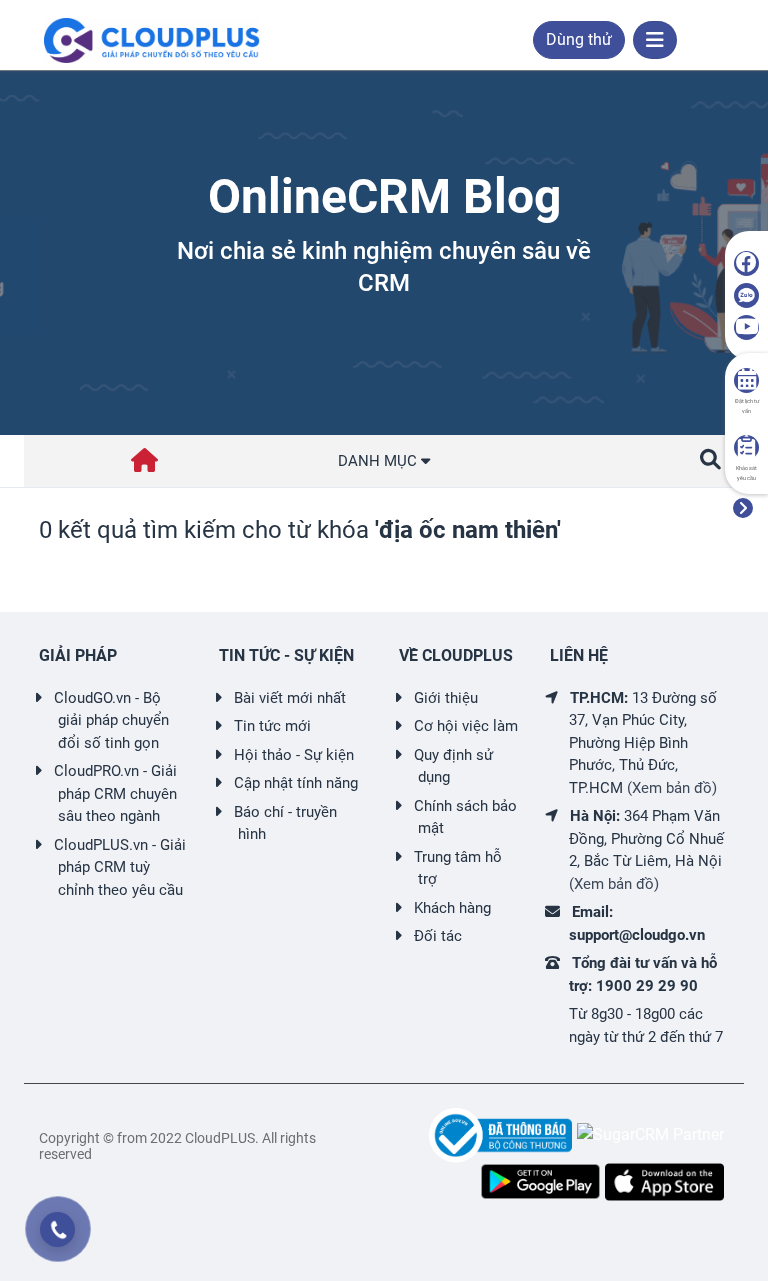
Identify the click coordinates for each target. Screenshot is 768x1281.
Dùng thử (579, 39)
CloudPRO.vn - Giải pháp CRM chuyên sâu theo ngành (115, 793)
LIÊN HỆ (579, 655)
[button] (710, 460)
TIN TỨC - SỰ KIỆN (286, 655)
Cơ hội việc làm (466, 726)
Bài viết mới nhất (290, 698)
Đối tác (438, 936)
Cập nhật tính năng (296, 783)
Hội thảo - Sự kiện (294, 755)
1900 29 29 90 (647, 986)
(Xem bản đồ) (672, 788)
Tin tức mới (272, 726)
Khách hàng (452, 908)
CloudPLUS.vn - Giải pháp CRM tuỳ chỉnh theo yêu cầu (120, 867)
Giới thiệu (446, 698)
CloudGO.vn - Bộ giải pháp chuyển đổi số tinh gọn (111, 720)
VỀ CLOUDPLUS (456, 655)
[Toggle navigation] (655, 40)
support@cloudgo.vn (637, 935)
